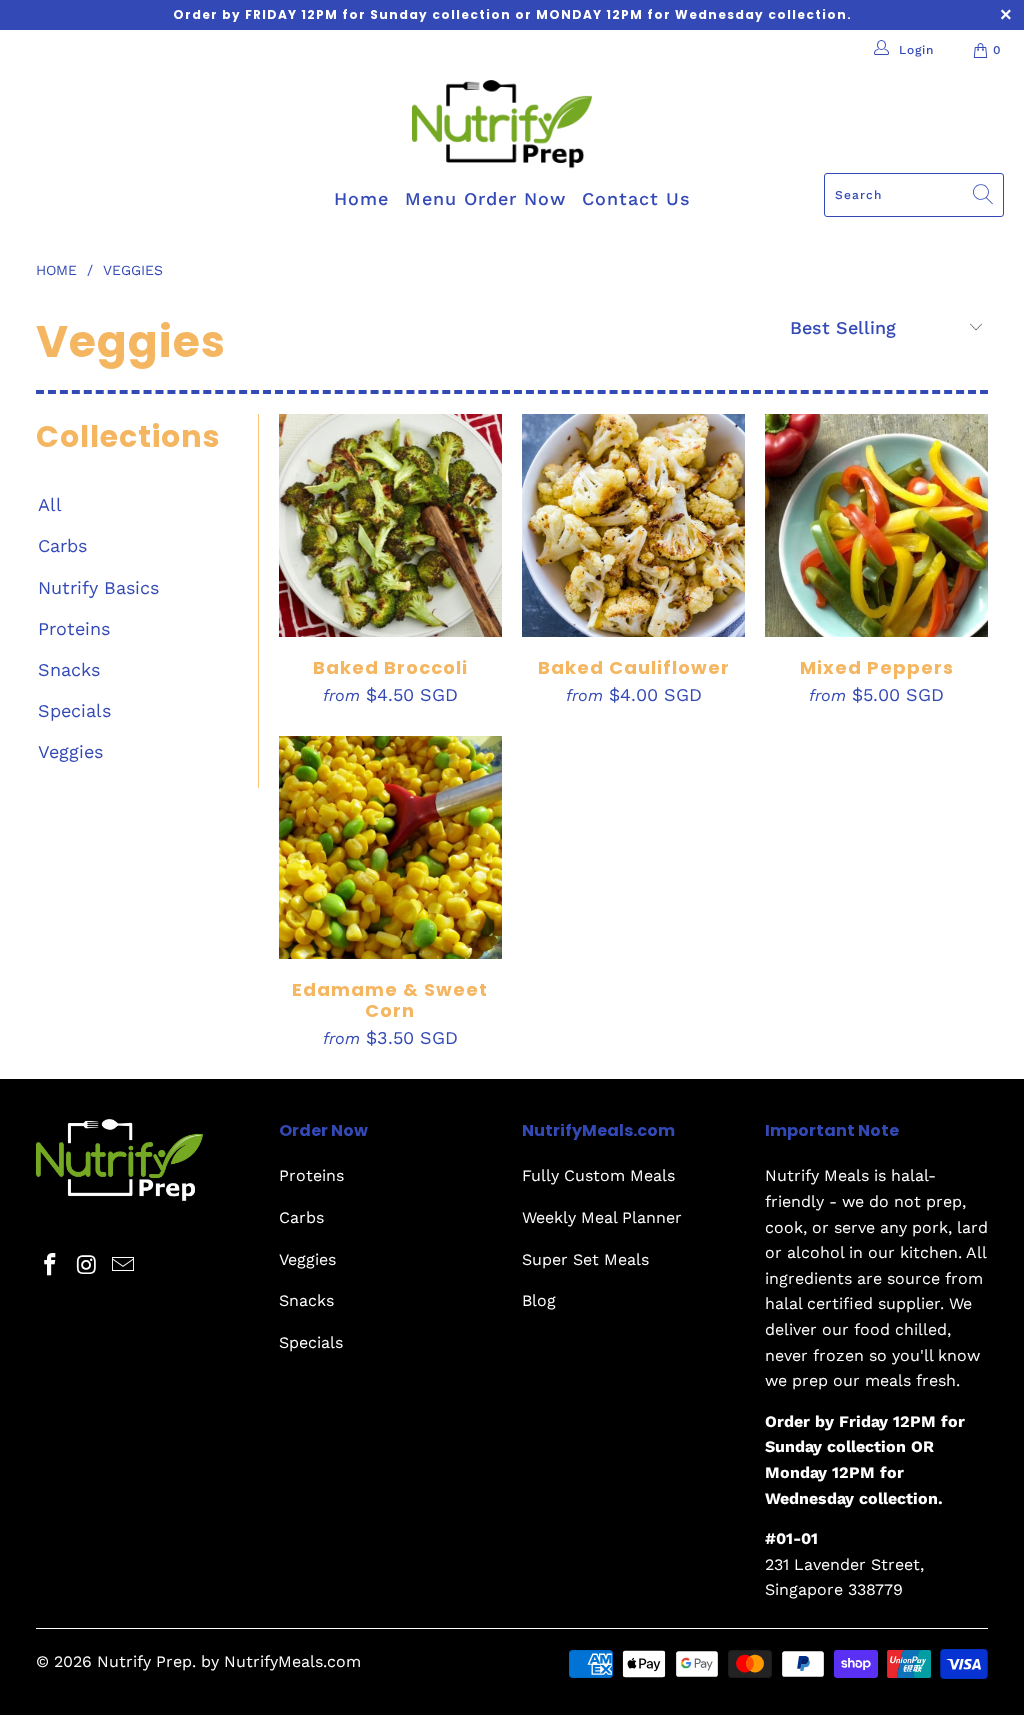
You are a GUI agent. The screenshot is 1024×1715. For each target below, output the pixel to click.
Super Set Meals (585, 1259)
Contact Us (636, 198)
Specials (74, 710)
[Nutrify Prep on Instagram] (87, 1266)
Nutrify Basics (98, 587)
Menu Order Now (485, 198)
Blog (539, 1300)
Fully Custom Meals (598, 1175)
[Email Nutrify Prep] (124, 1266)
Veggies (70, 751)
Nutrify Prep (144, 1661)
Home (361, 198)
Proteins (74, 628)
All (50, 504)
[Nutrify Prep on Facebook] (51, 1266)
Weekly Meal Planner (602, 1217)
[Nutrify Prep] (502, 126)
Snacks (69, 669)
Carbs (62, 545)
